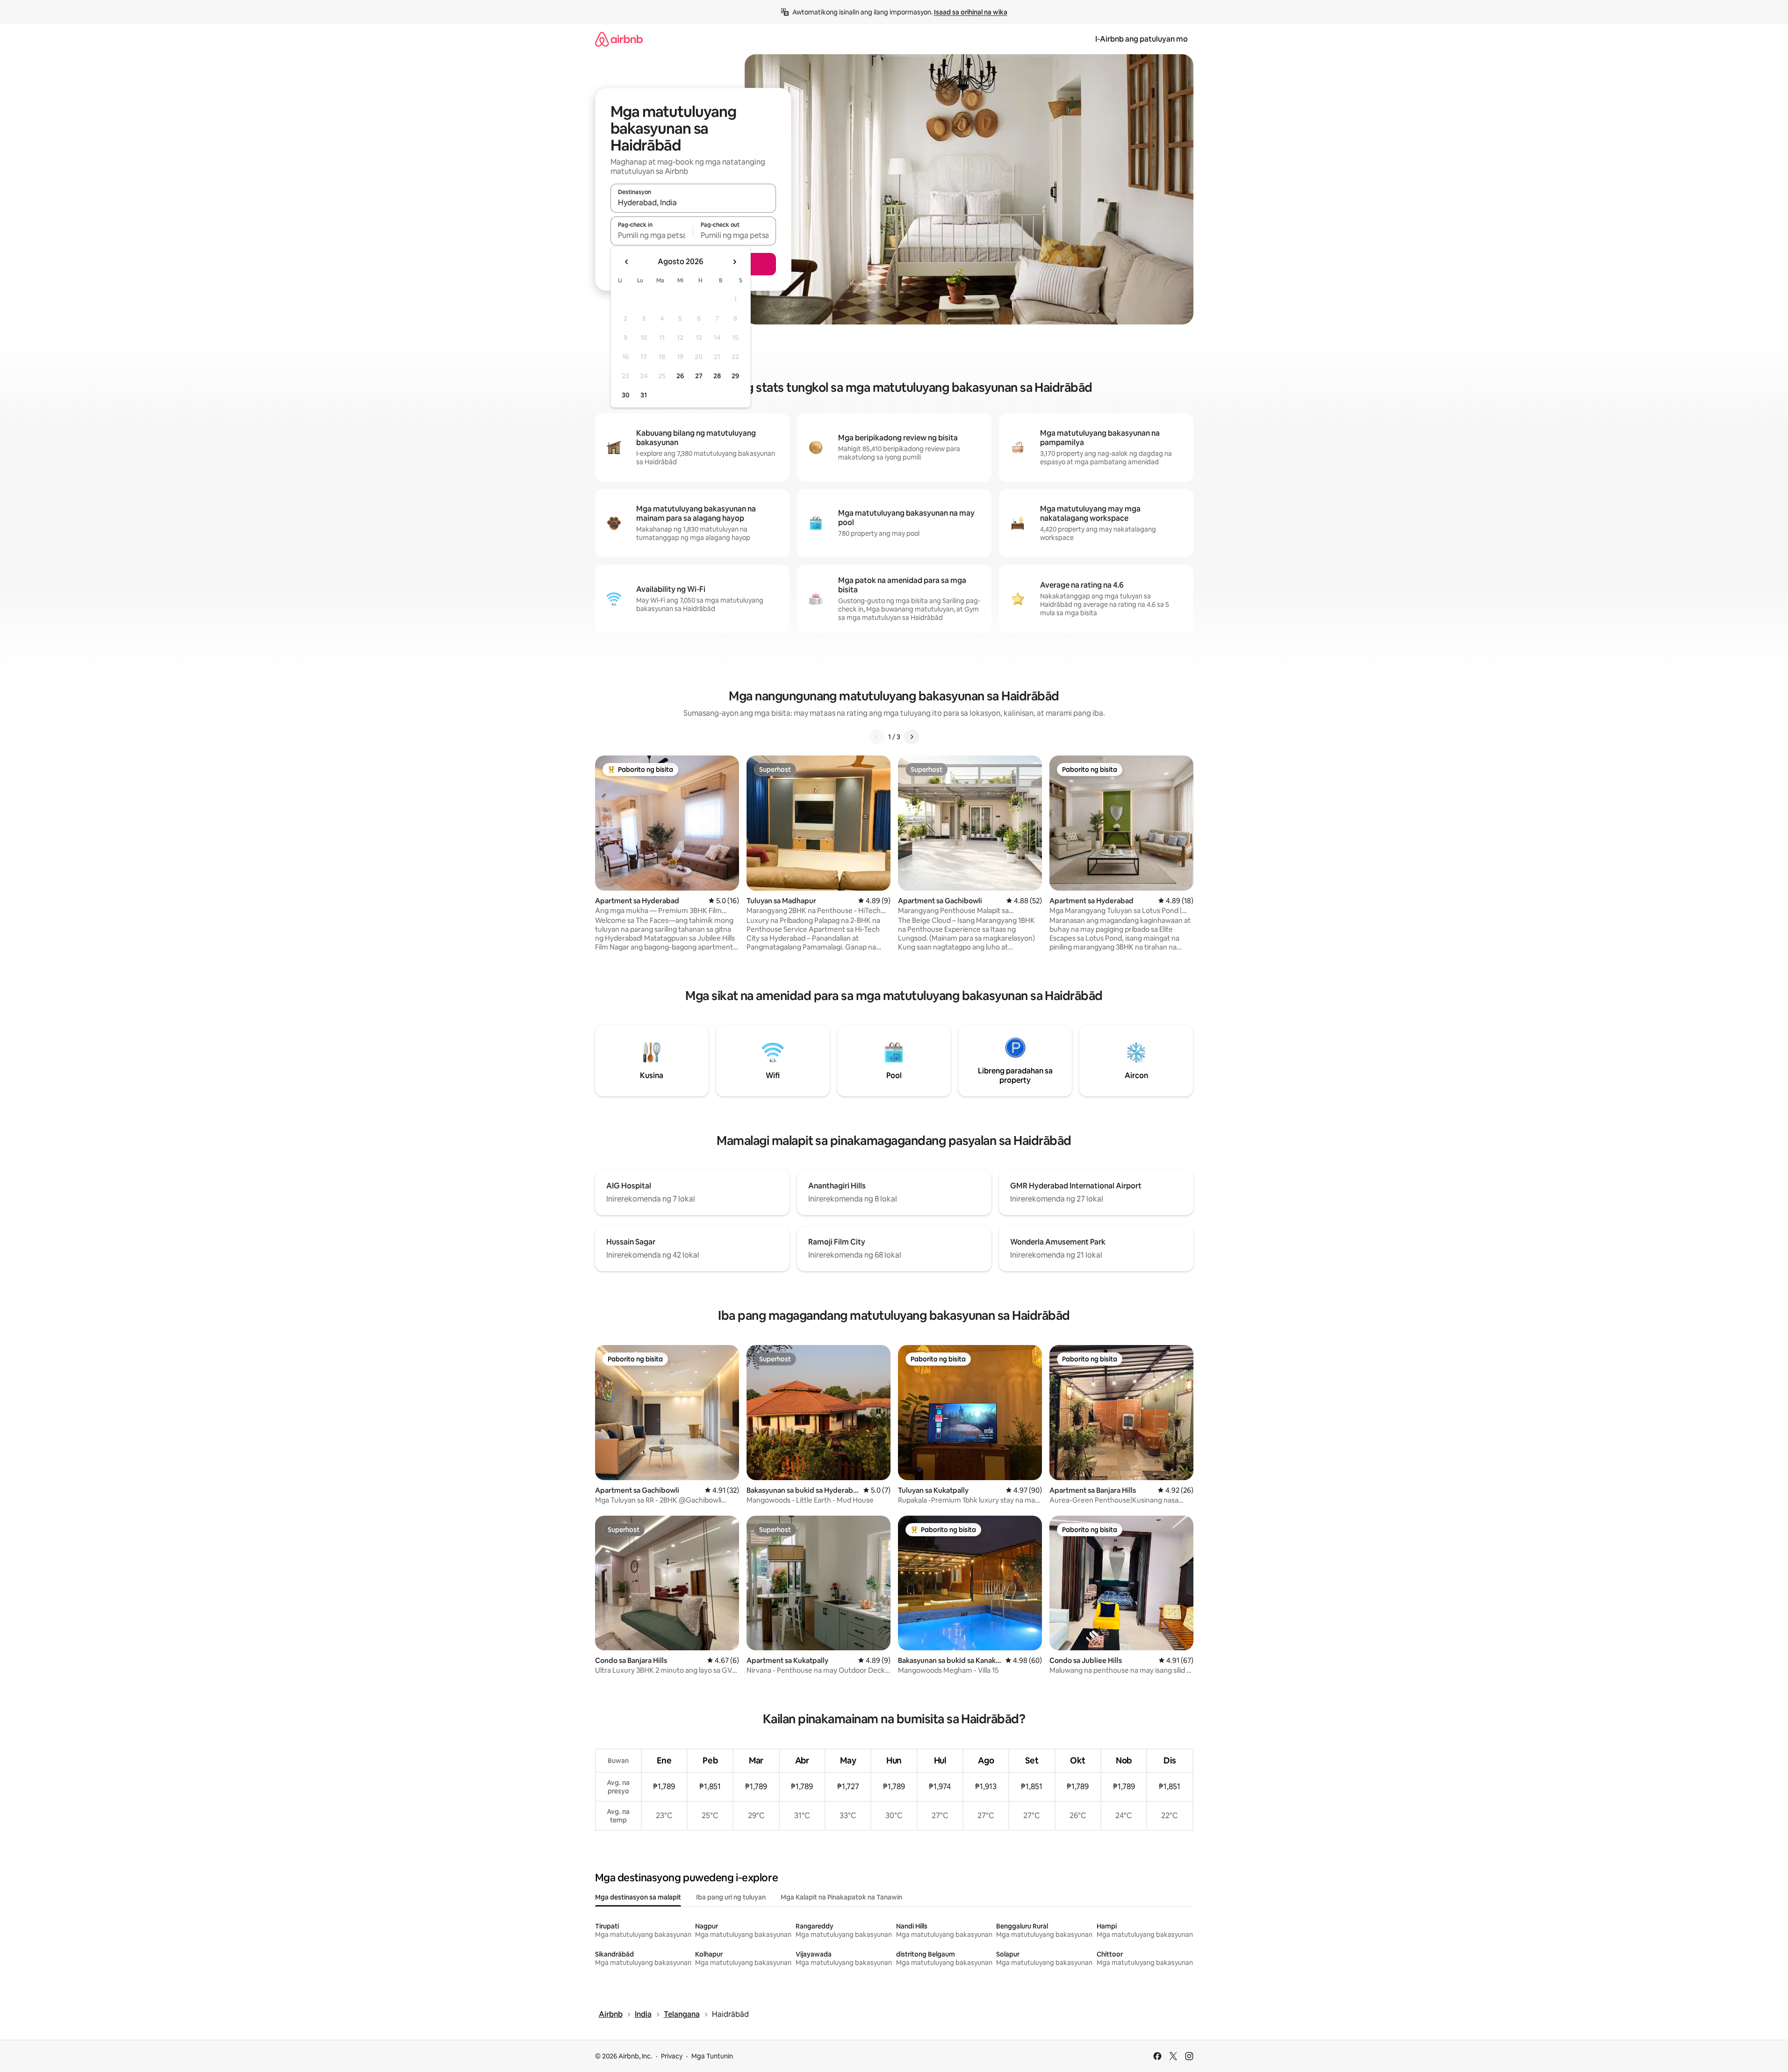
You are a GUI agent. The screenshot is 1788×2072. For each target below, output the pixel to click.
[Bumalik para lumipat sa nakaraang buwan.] (627, 262)
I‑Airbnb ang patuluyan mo (1142, 39)
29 (735, 376)
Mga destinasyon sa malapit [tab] (638, 1897)
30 (626, 395)
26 (680, 376)
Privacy (672, 2056)
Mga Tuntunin (712, 2056)
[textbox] (652, 235)
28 (717, 376)
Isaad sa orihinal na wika (971, 12)
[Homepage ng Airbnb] (619, 39)
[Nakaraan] (877, 737)
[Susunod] (912, 737)
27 (699, 376)
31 (644, 395)
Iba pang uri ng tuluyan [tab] (731, 1897)
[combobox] (693, 202)
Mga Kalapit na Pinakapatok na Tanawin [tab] (841, 1897)
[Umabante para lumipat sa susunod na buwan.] (734, 262)
